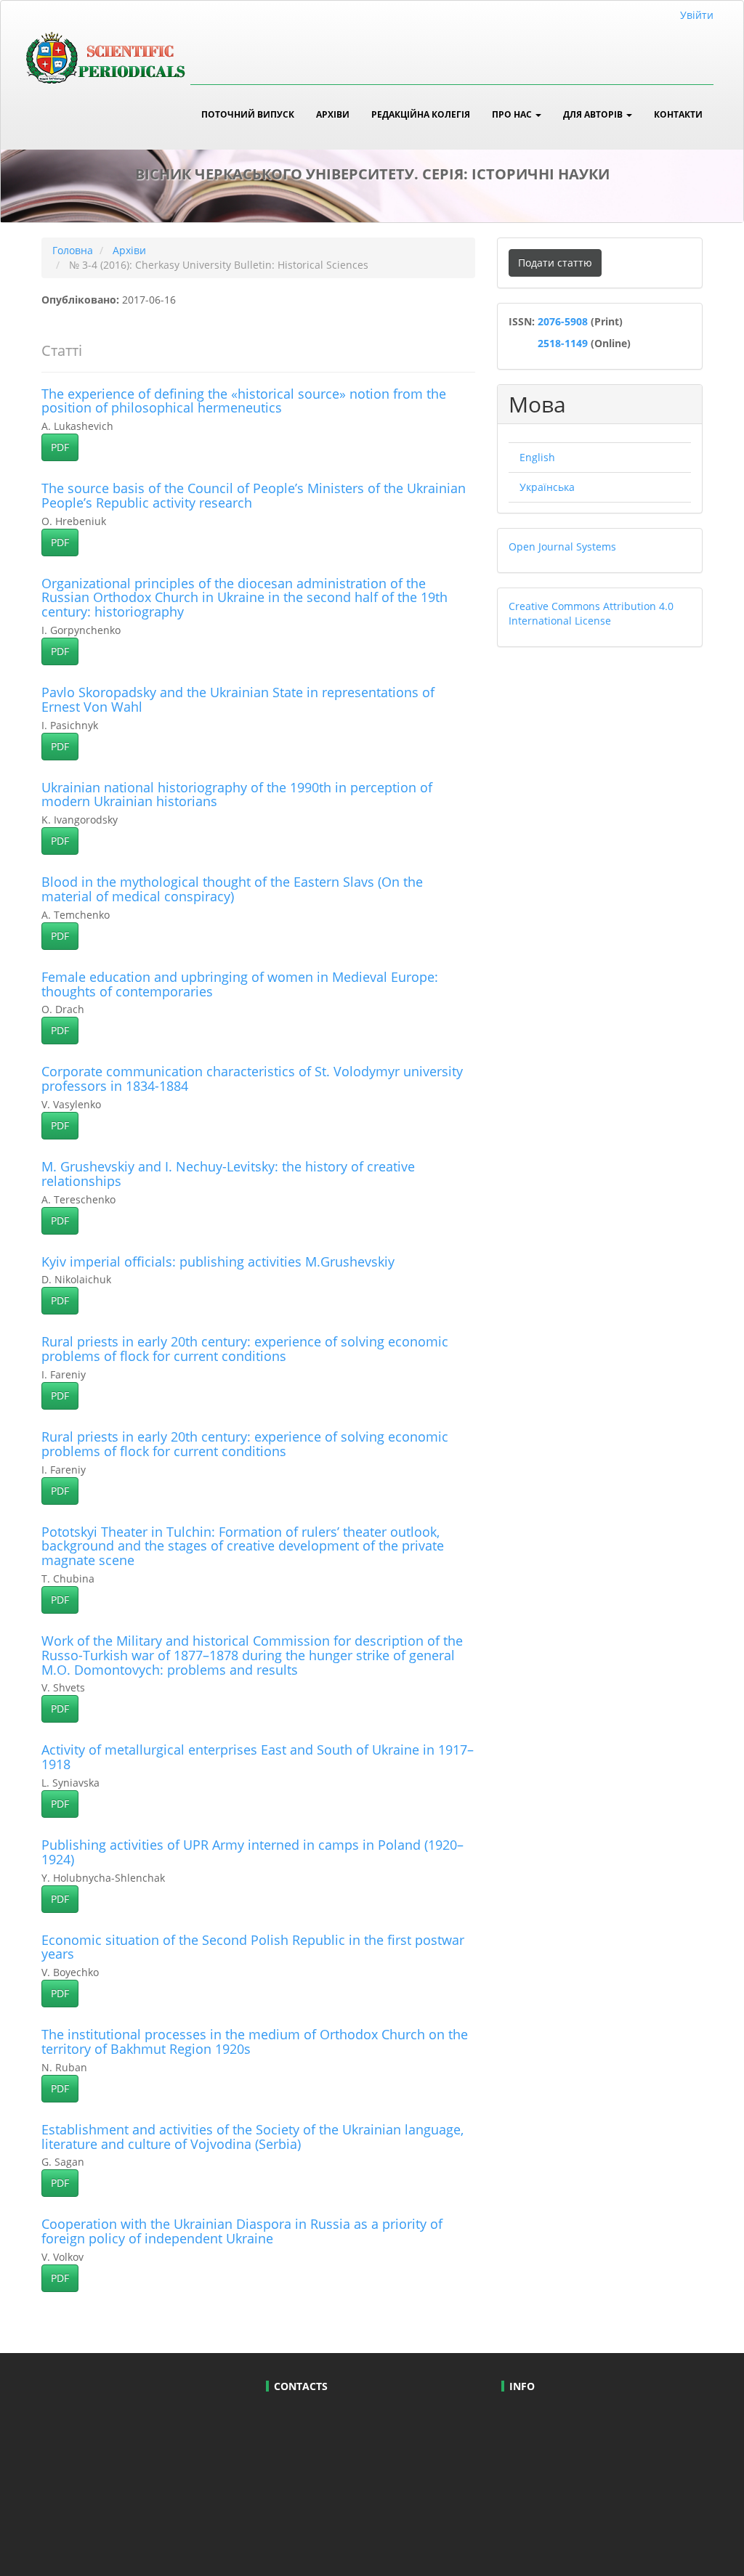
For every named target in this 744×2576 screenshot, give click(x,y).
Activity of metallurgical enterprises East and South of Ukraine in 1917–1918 (258, 1757)
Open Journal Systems (562, 547)
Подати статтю (555, 263)
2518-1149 (561, 343)
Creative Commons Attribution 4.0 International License (591, 613)
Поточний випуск (248, 114)
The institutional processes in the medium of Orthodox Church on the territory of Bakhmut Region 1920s (255, 2041)
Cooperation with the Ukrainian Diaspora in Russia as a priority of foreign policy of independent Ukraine (242, 2231)
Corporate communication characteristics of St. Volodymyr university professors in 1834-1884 (252, 1078)
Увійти (697, 15)
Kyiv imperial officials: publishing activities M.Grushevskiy (218, 1261)
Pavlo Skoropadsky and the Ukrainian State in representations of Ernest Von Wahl (238, 699)
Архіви (333, 114)
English (537, 457)
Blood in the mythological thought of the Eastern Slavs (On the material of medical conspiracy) (232, 889)
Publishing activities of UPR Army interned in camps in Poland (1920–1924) (252, 1852)
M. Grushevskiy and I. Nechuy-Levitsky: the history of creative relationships (228, 1174)
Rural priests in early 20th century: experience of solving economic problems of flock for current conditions (245, 1349)
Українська (547, 487)
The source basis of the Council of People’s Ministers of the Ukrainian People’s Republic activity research (254, 495)
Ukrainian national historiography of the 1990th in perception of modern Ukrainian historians (237, 795)
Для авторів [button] (594, 114)
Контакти (678, 114)
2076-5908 (564, 321)
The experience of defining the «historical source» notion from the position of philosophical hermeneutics (244, 401)
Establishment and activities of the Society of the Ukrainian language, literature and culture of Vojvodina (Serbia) (252, 2137)
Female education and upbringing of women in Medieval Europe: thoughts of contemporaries (240, 984)
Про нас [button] (513, 114)
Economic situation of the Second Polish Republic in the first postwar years (253, 1947)
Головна (73, 250)
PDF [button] (60, 447)
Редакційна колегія (421, 114)
